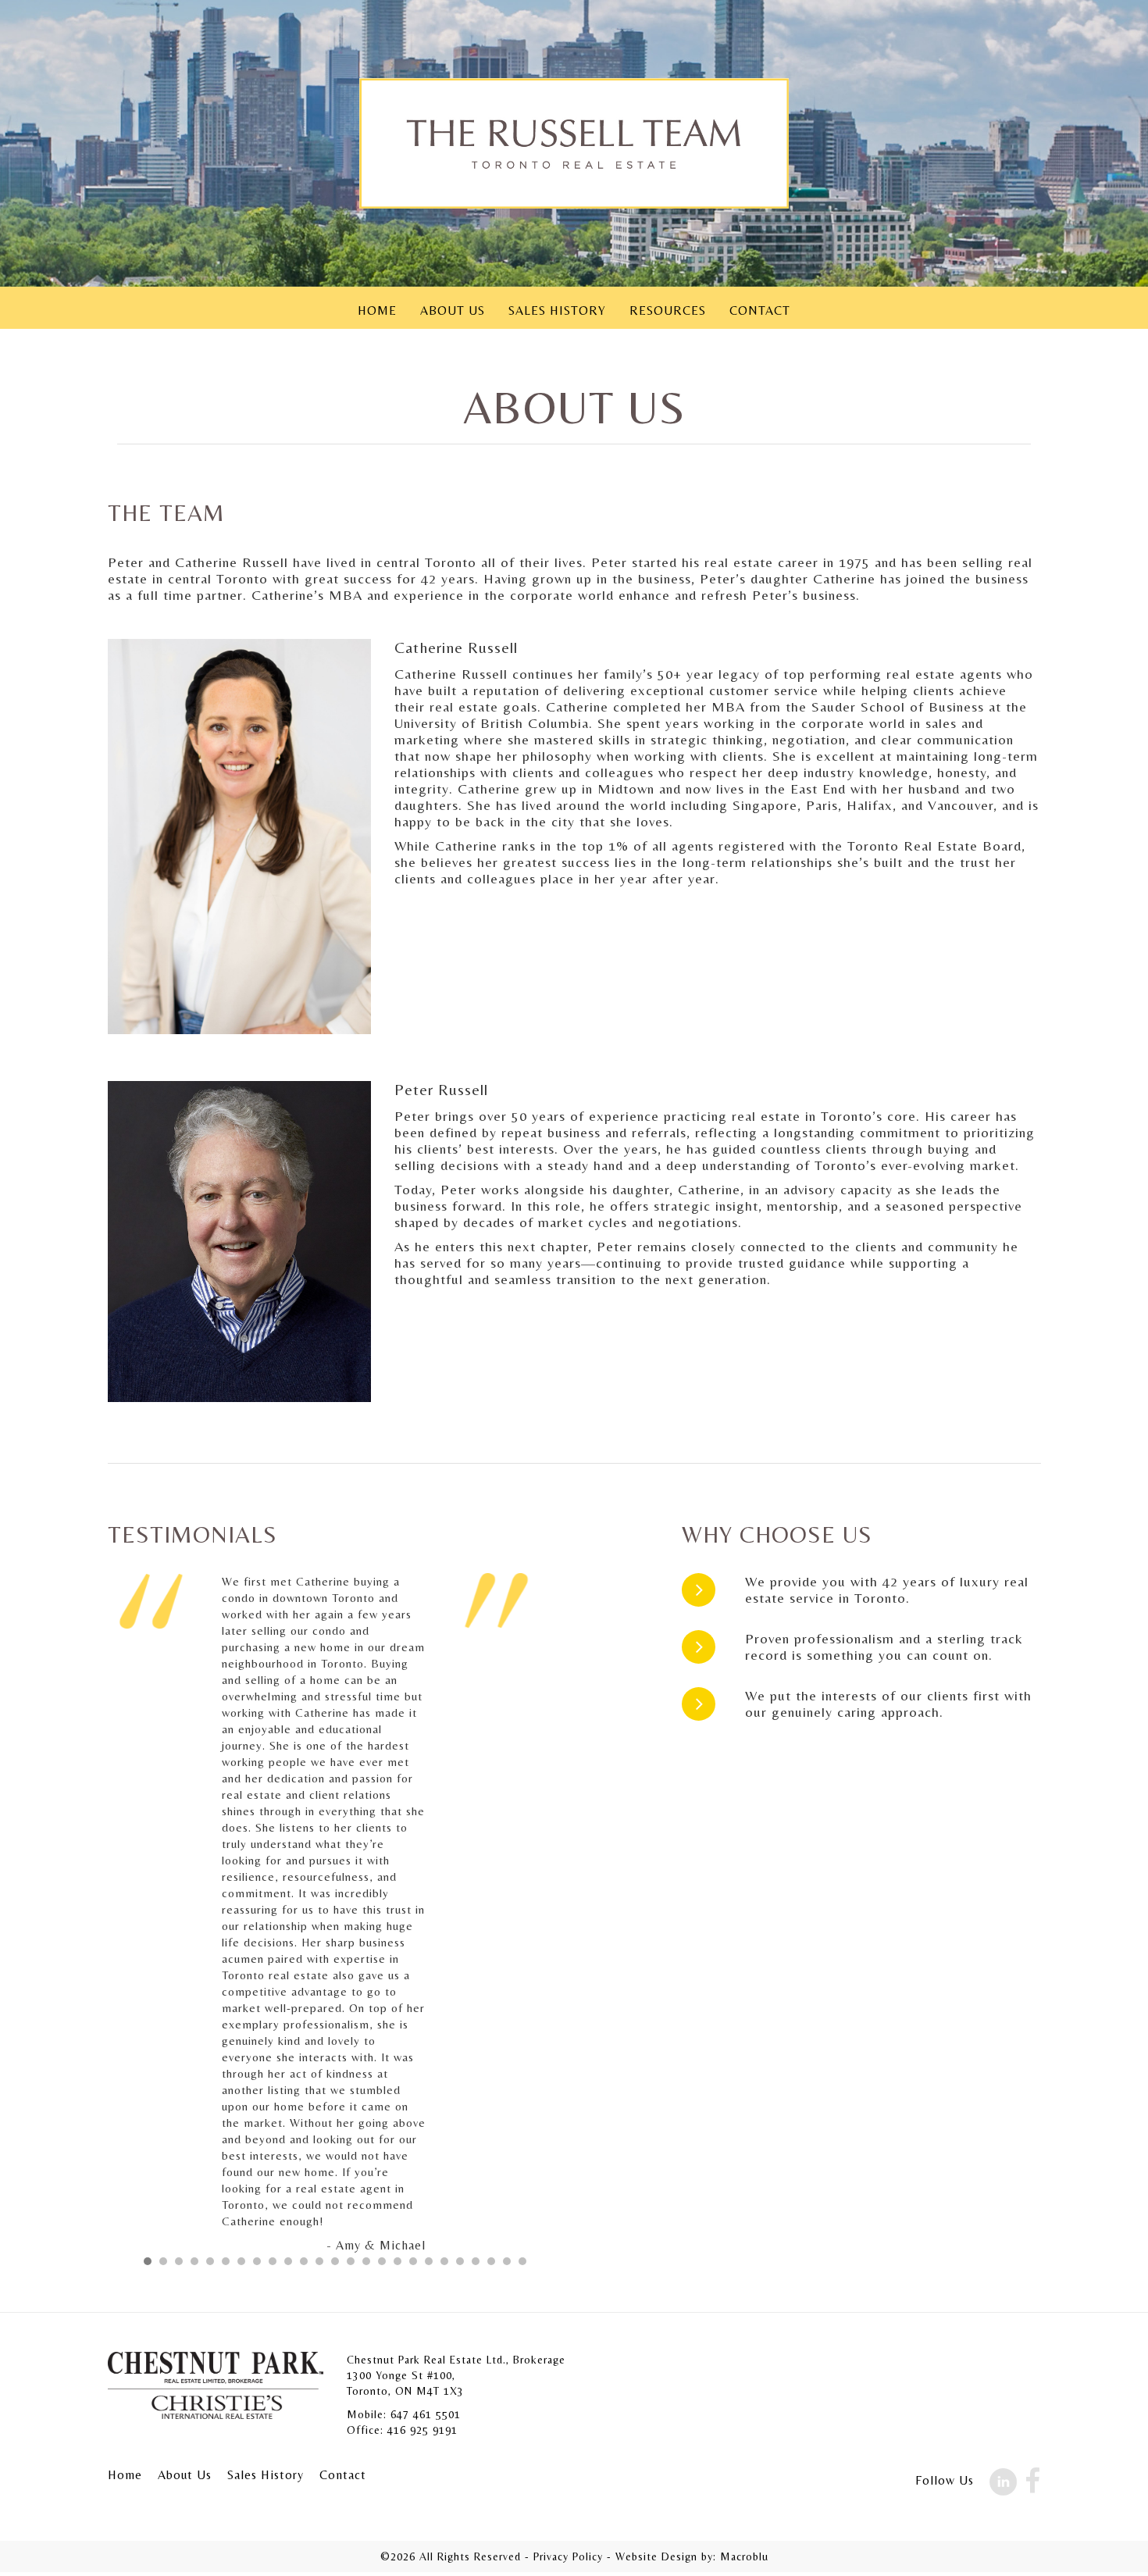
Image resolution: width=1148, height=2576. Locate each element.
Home (377, 310)
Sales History (557, 310)
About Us (453, 310)
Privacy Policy (568, 2556)
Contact (760, 310)
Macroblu (744, 2556)
